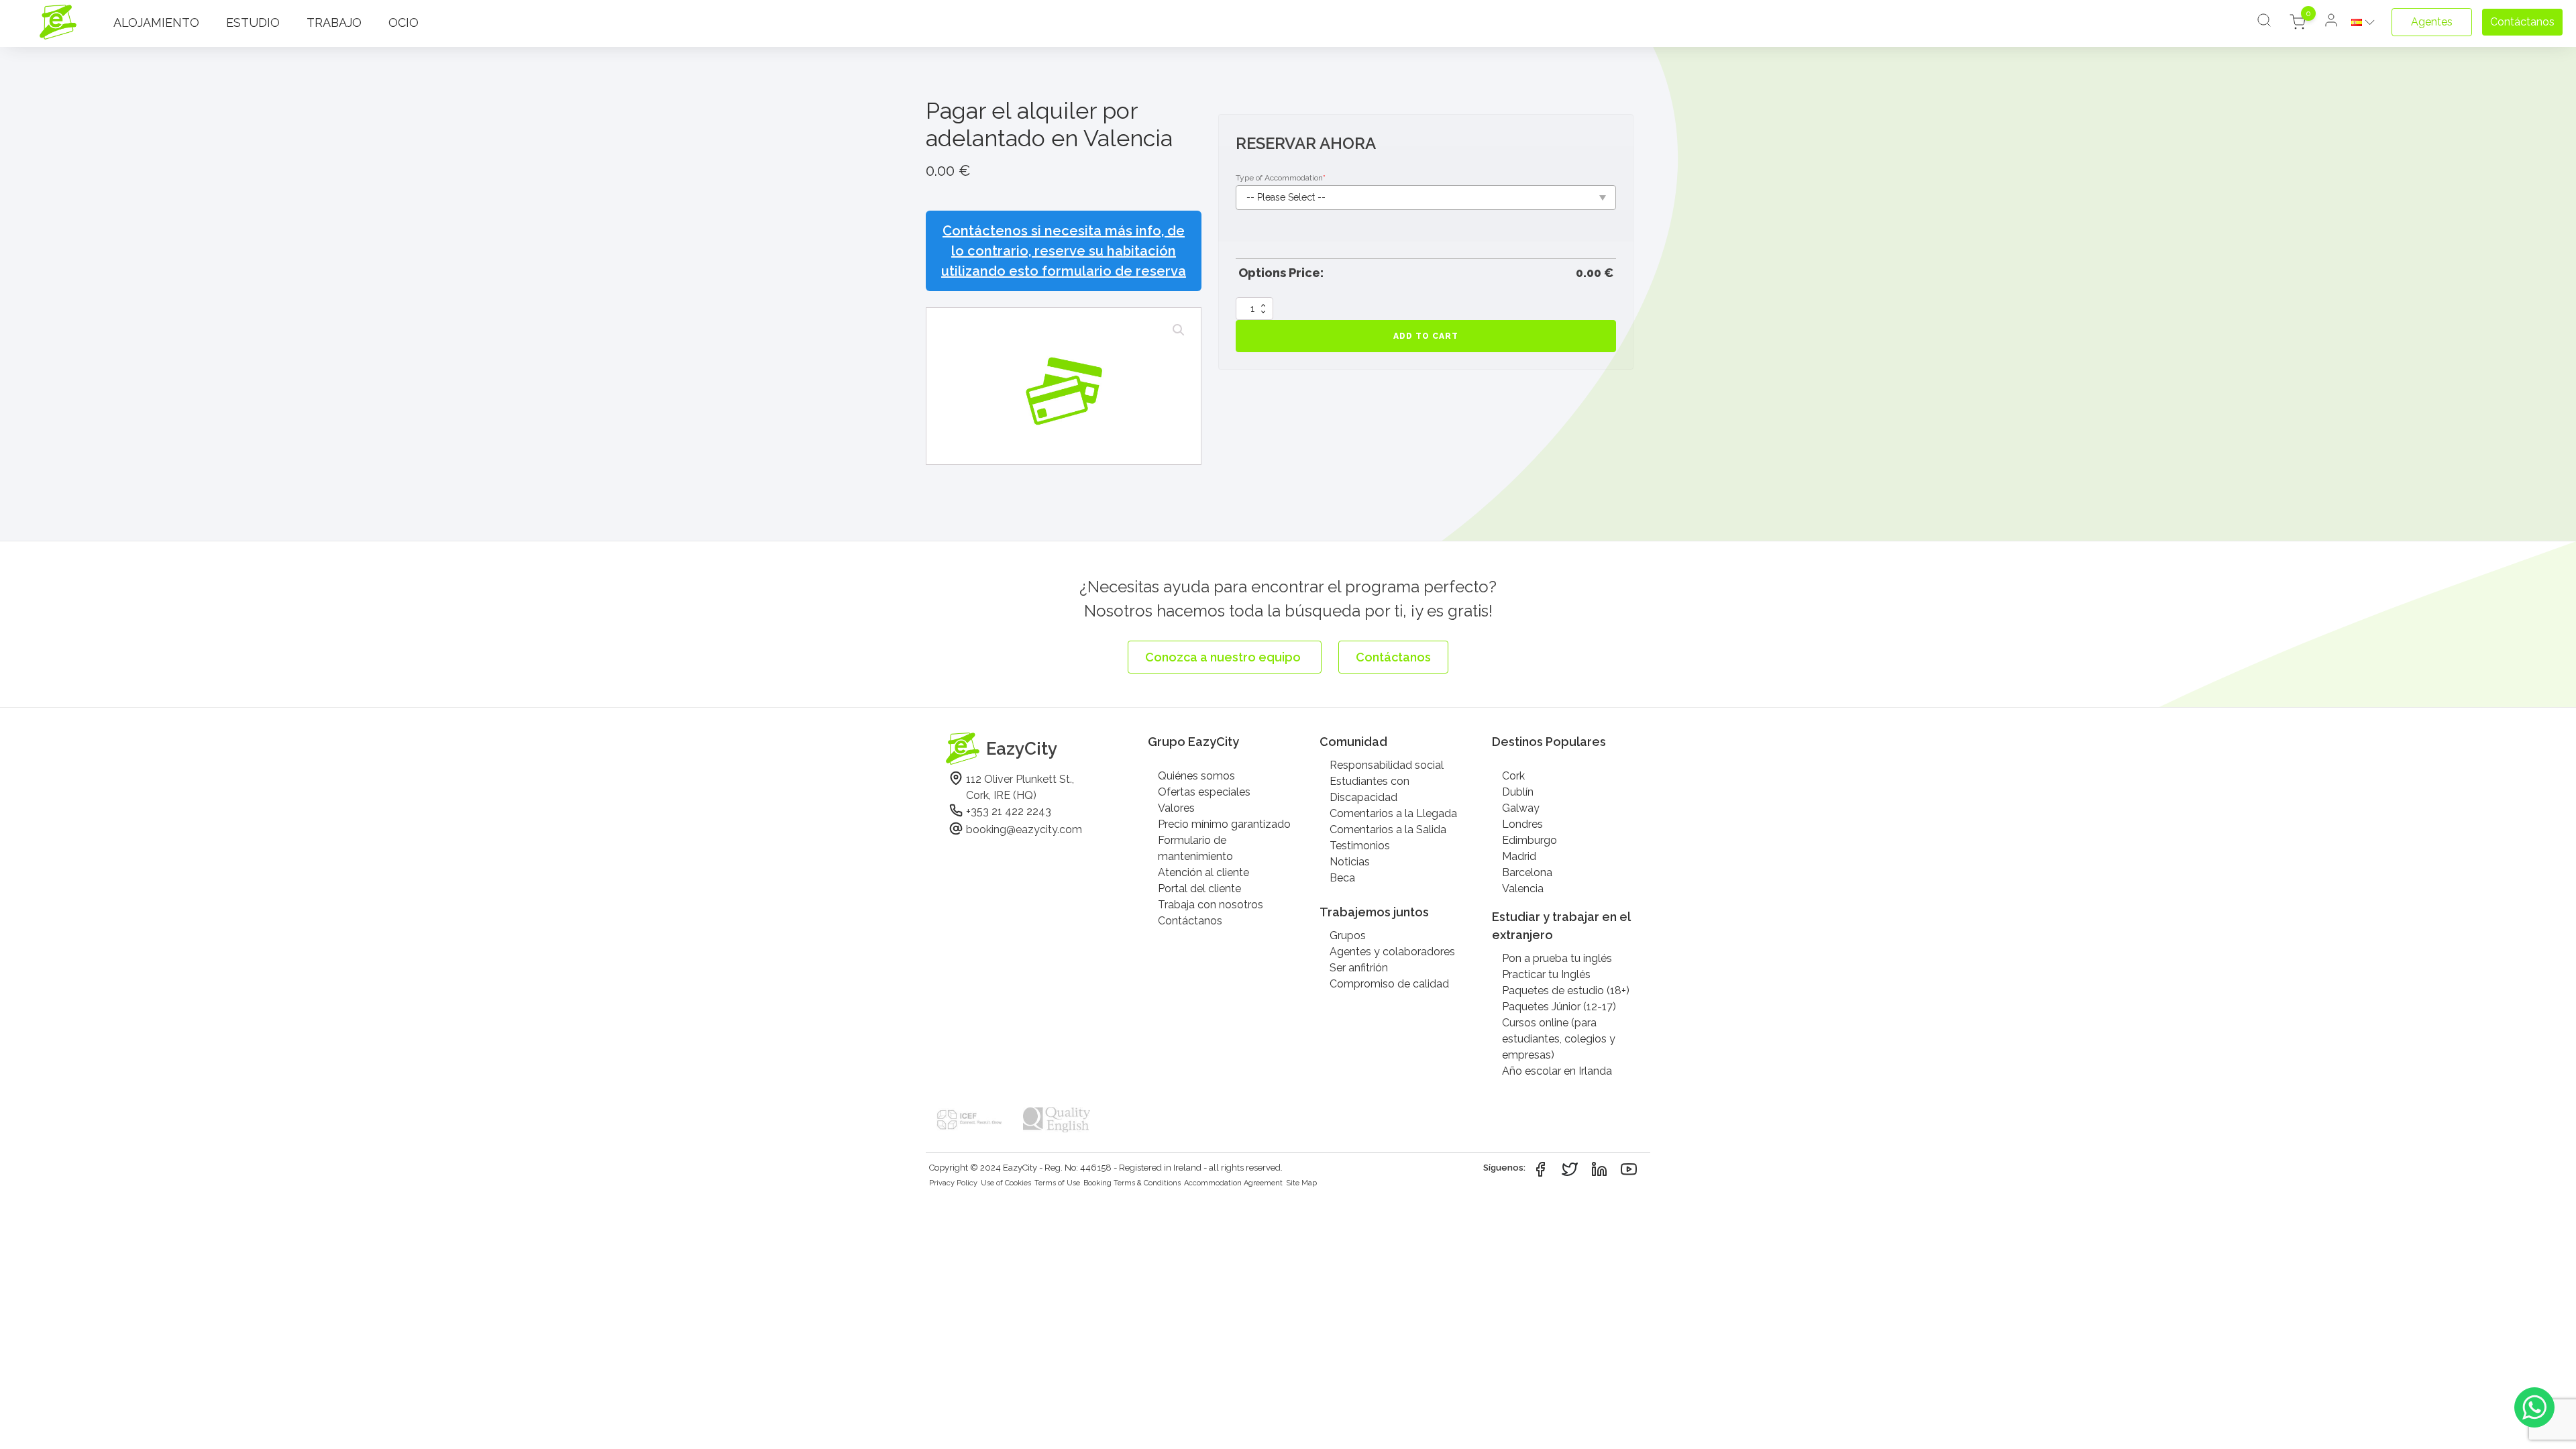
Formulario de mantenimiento (1195, 848)
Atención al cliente (1203, 872)
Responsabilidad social (1387, 765)
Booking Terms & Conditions (1132, 1183)
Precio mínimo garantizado (1224, 824)
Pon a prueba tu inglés (1557, 958)
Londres (1522, 824)
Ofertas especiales (1204, 792)
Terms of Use (1057, 1183)
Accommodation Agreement (1233, 1183)
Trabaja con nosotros (1211, 905)
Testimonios (1360, 846)
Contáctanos (1190, 921)
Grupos (1348, 935)
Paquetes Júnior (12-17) (1559, 1007)
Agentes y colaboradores (1392, 952)
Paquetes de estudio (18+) (1566, 990)
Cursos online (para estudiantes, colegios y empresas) (1559, 1039)
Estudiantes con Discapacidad (1370, 789)
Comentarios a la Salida (1388, 829)
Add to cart (1426, 336)
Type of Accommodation (1281, 178)
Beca (1342, 878)
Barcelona (1527, 872)
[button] (1179, 330)
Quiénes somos (1196, 776)
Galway (1521, 808)
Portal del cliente (1199, 889)
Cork (1513, 776)
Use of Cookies (1006, 1183)
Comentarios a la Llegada (1393, 813)
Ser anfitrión (1359, 968)
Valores (1176, 808)
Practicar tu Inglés (1546, 974)
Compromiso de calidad (1389, 984)
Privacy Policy (953, 1183)
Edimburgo (1529, 840)
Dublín (1518, 792)
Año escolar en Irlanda (1557, 1071)
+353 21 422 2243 (1009, 811)
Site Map (1301, 1183)
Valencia (1523, 889)
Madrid (1519, 856)
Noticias (1350, 862)
